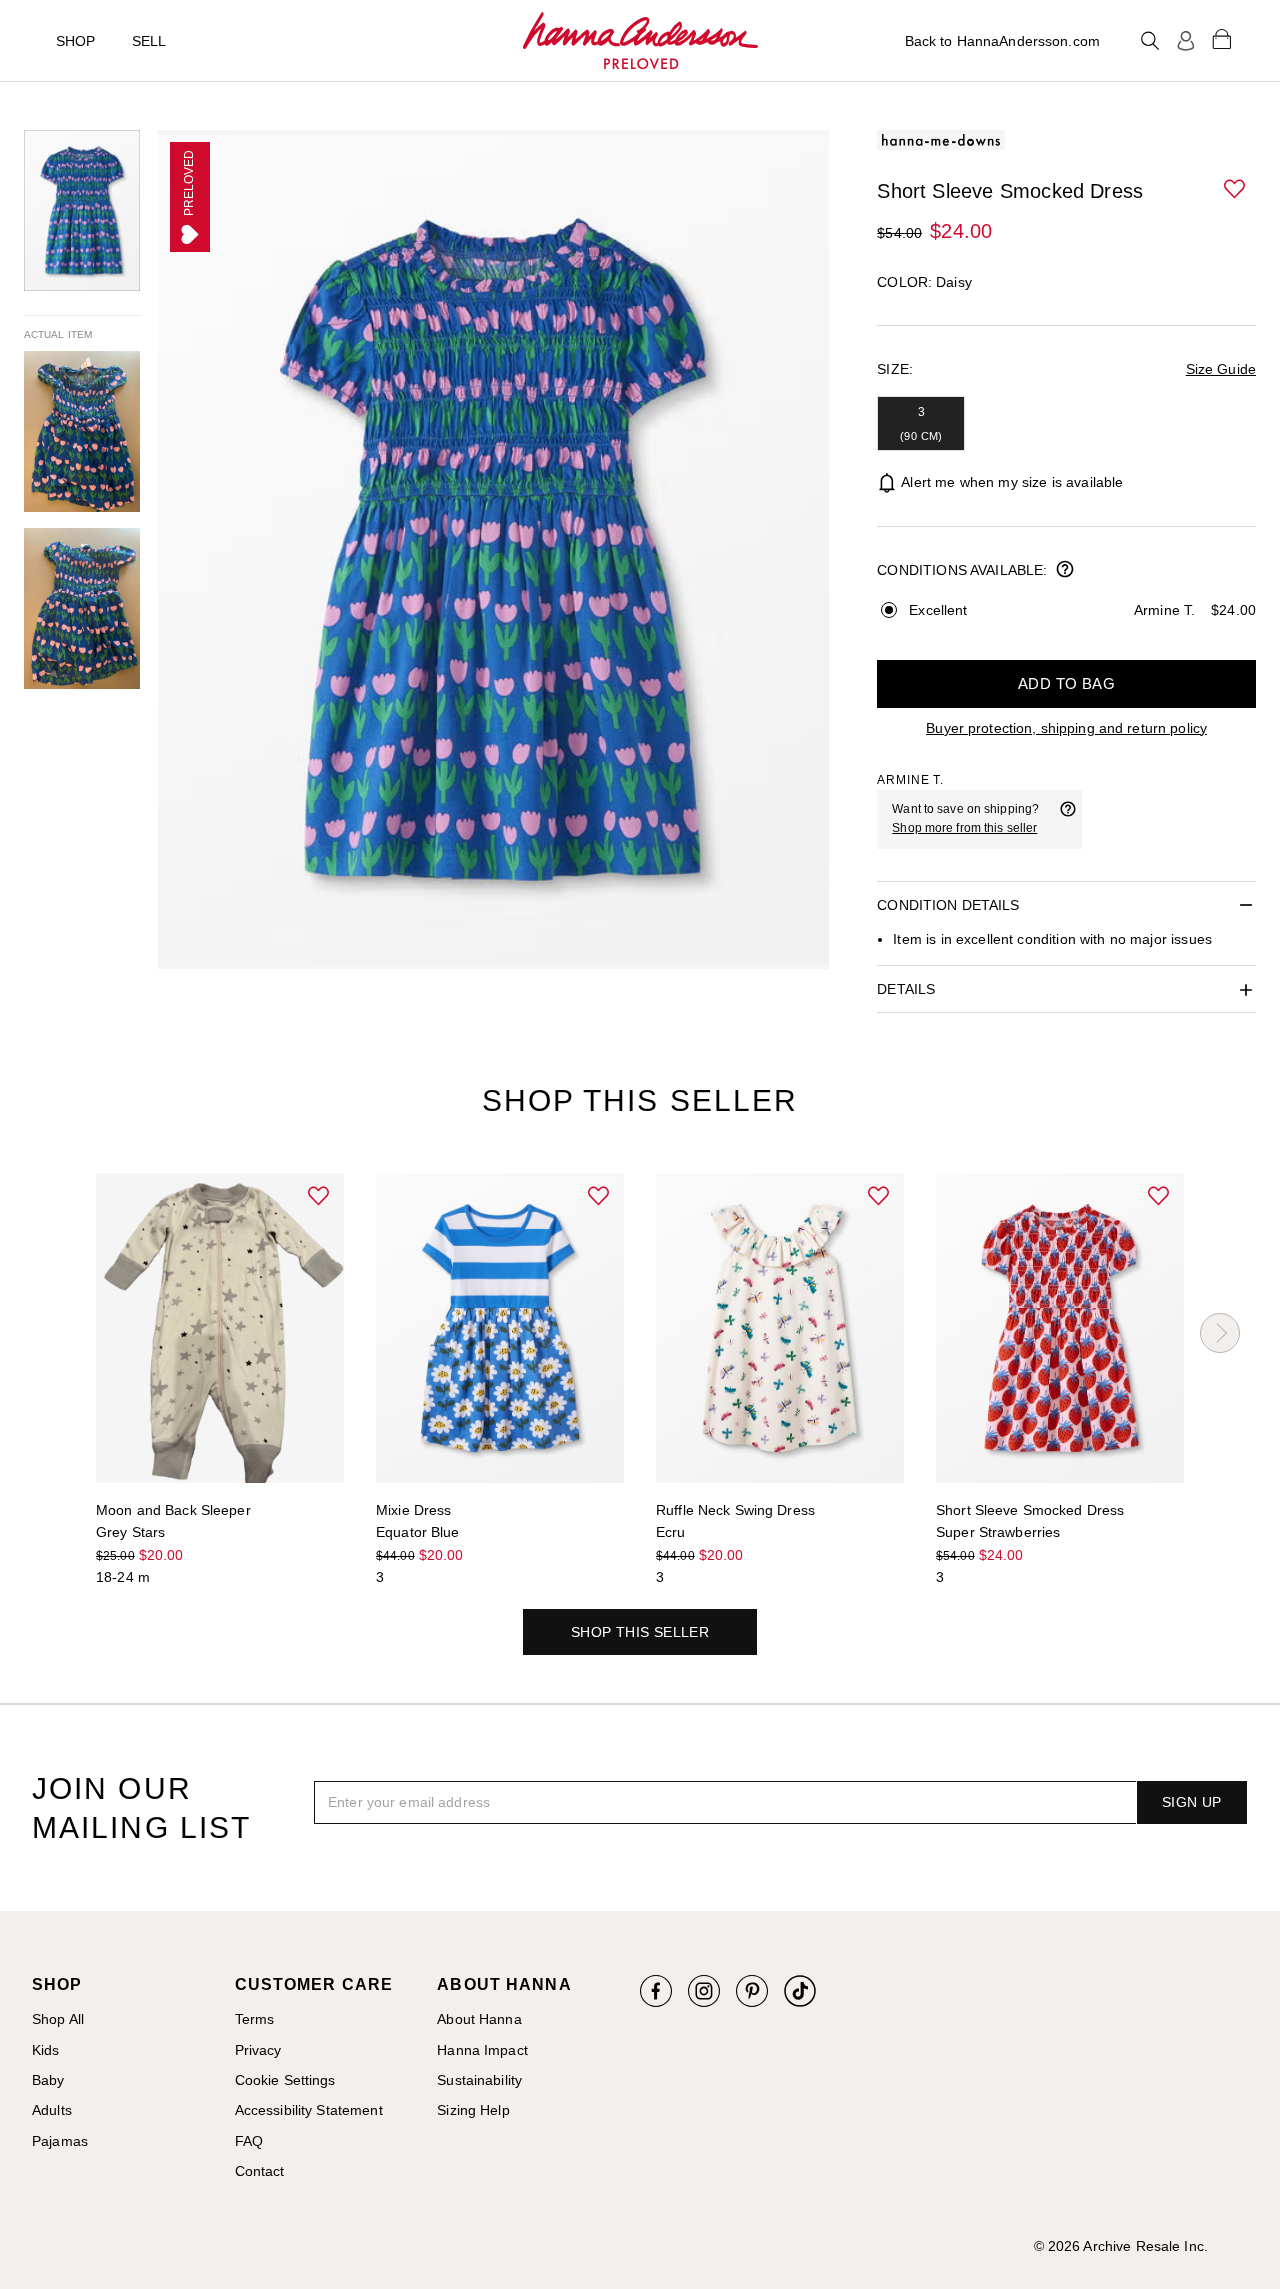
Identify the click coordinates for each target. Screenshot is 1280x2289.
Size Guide (1221, 369)
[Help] (1068, 819)
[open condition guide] (1065, 571)
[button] (1236, 190)
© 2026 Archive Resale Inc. (1121, 2246)
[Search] (1150, 41)
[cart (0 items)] (1222, 38)
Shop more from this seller (964, 828)
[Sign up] (1186, 41)
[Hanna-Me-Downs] (640, 41)
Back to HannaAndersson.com (1002, 41)
